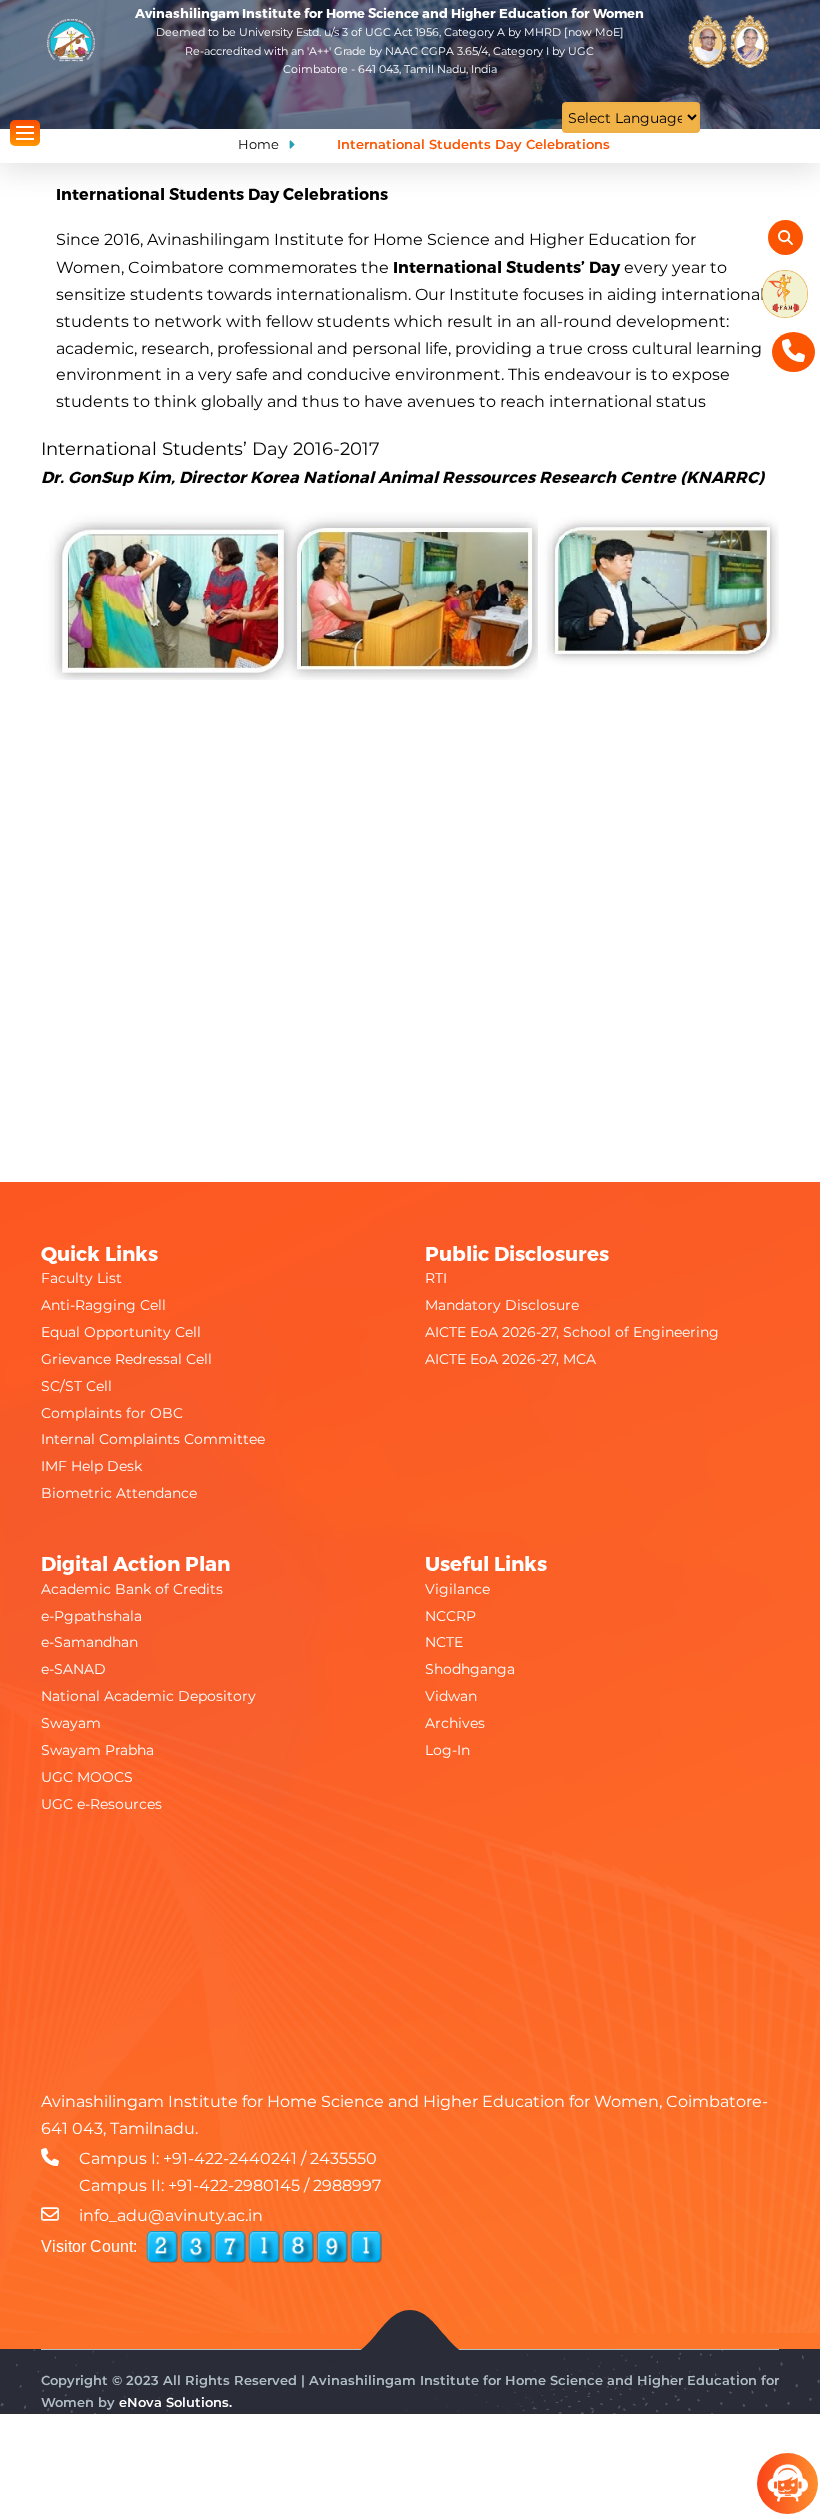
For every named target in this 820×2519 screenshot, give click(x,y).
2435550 (343, 2158)
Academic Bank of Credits (132, 1589)
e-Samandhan (89, 1642)
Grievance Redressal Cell (126, 1359)
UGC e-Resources (101, 1804)
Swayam (71, 1723)
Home (258, 144)
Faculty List (81, 1278)
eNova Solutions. (175, 2402)
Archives (455, 1723)
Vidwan (451, 1696)
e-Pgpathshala (91, 1616)
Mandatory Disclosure (502, 1305)
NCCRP (450, 1616)
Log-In (447, 1750)
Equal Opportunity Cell (121, 1332)
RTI (436, 1278)
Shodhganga (470, 1669)
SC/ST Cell (76, 1386)
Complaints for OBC (112, 1413)
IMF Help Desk (91, 1466)
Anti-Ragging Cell (103, 1305)
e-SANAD (73, 1669)
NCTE (444, 1642)
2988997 (347, 2185)
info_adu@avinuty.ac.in (171, 2215)
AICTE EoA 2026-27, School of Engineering (572, 1332)
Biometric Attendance (119, 1493)
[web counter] (264, 2247)
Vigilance (457, 1589)
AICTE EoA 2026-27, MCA (510, 1359)
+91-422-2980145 (234, 2185)
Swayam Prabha (97, 1750)
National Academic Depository (148, 1696)
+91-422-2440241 (230, 2158)
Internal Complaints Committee (153, 1439)
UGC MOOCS (87, 1777)
